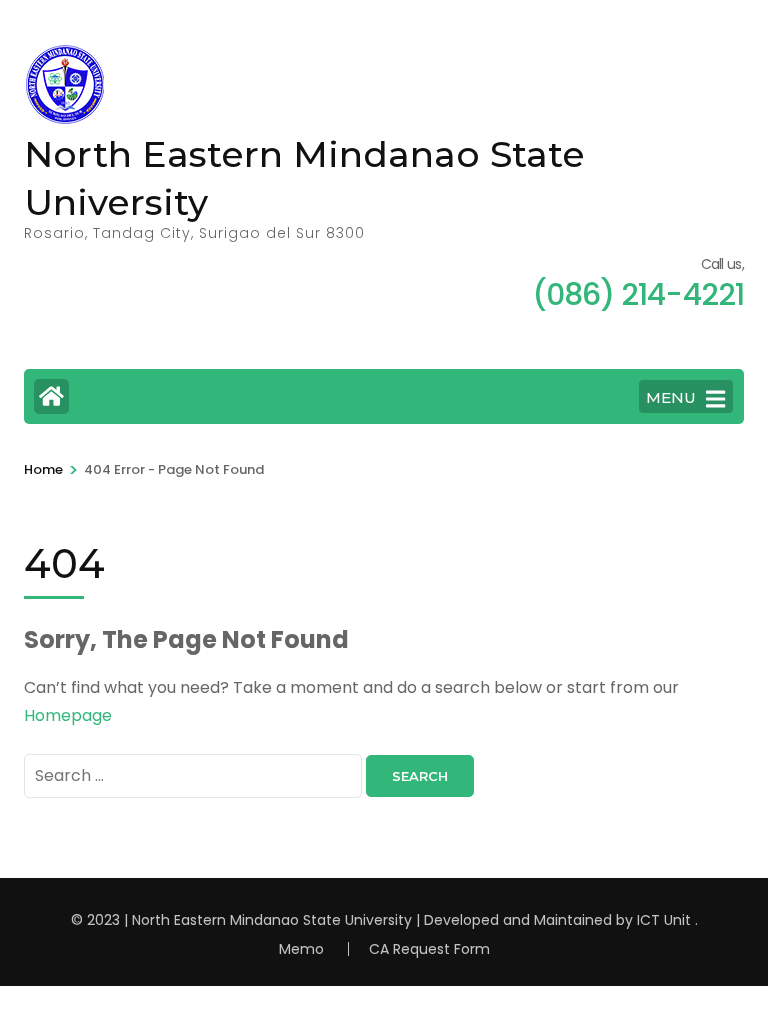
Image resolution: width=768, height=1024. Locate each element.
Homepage (68, 715)
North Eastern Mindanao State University (272, 920)
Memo (301, 949)
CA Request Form (429, 949)
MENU (671, 397)
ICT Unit (664, 920)
